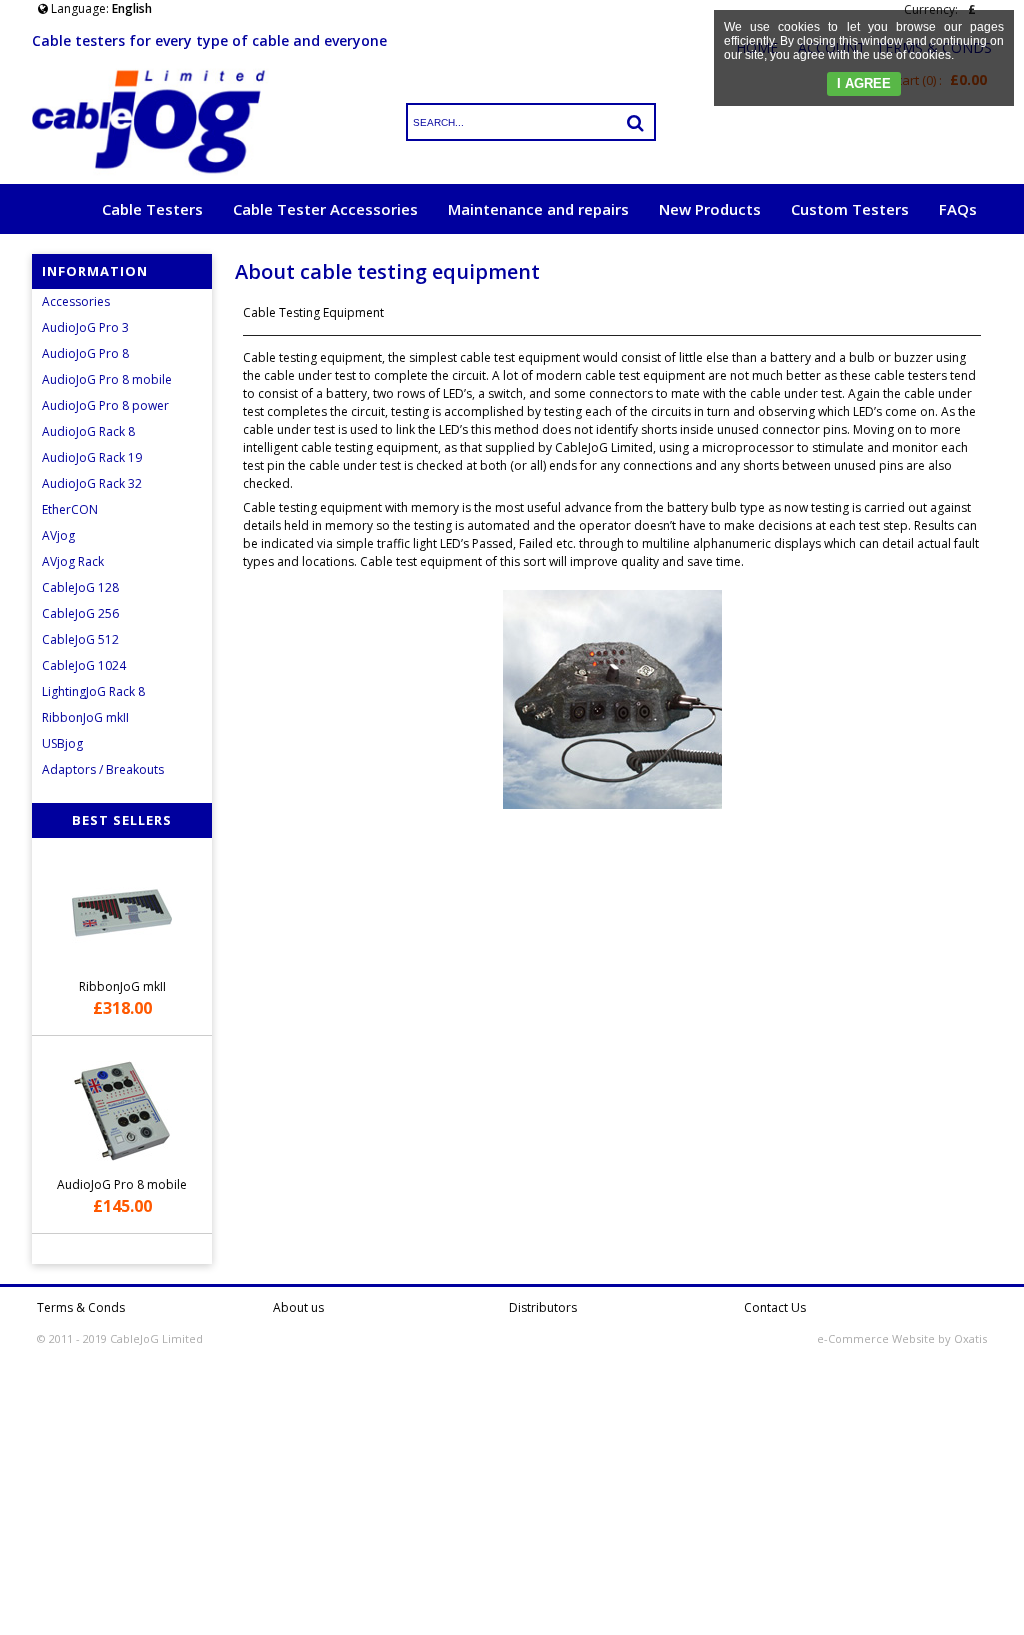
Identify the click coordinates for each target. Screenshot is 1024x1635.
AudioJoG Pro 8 (85, 353)
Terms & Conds (81, 1307)
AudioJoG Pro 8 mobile (107, 379)
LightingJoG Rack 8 (93, 691)
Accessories (76, 301)
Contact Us (775, 1307)
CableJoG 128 (80, 587)
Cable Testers (152, 209)
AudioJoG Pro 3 (85, 327)
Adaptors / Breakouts (103, 769)
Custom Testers (850, 209)
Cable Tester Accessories (325, 209)
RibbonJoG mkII (85, 717)
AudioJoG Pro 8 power (105, 405)
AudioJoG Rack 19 (92, 457)
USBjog (62, 743)
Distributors (543, 1307)
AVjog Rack (73, 561)
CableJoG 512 (80, 639)
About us (298, 1307)
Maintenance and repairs (538, 209)
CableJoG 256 (80, 613)
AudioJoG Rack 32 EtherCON (92, 496)
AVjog (58, 535)
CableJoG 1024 (84, 665)
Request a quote (915, 259)
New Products (710, 209)
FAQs (958, 209)
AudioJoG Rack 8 (88, 431)
